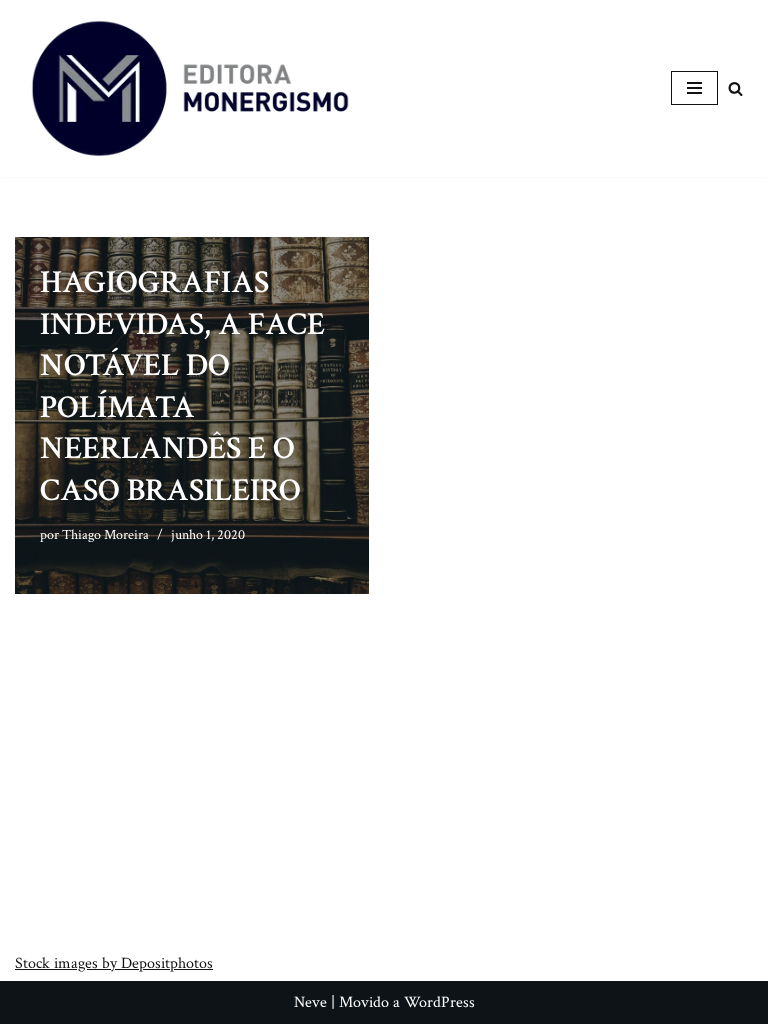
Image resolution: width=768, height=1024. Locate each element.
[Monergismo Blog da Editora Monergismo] (190, 88)
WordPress (439, 1002)
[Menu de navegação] (694, 88)
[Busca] (735, 88)
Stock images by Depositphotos (114, 963)
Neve (310, 1002)
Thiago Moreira (105, 534)
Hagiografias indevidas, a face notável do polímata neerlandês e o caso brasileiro (182, 386)
